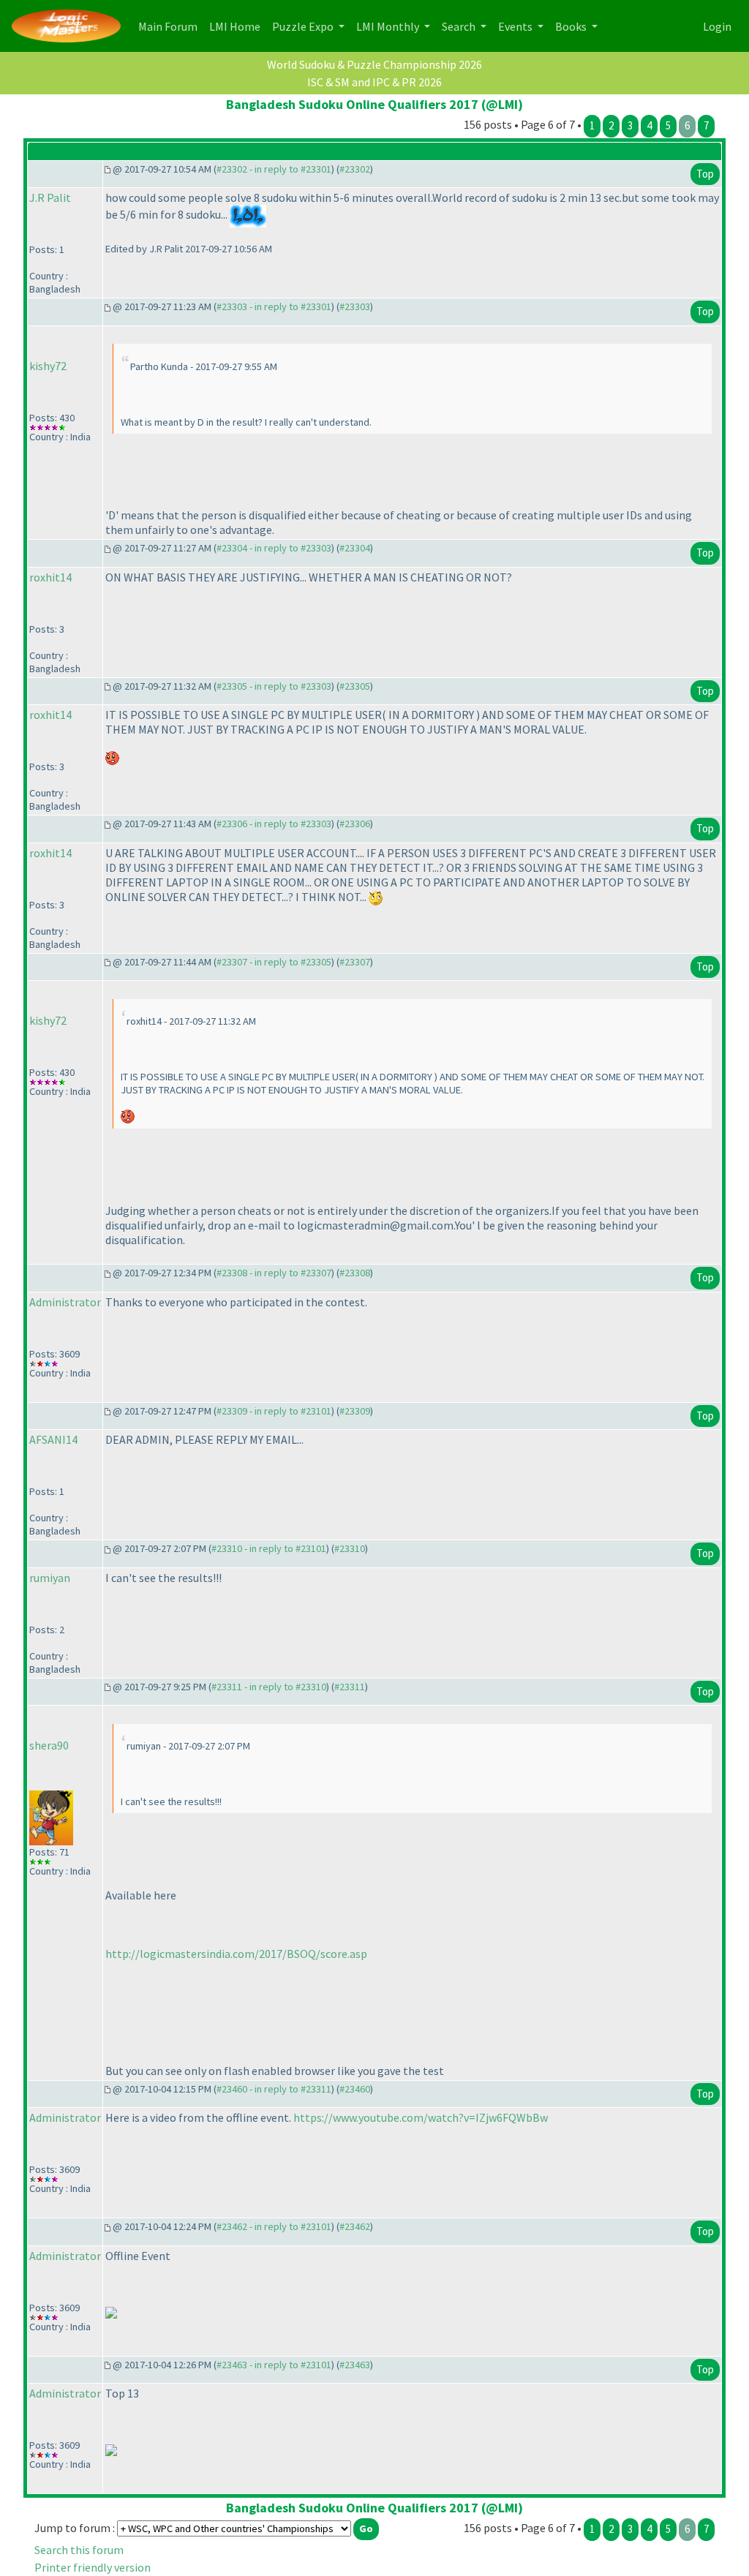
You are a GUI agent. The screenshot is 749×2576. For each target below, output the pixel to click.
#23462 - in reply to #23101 (274, 2226)
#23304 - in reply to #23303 (274, 548)
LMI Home (238, 26)
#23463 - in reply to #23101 (274, 2365)
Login (717, 26)
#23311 (350, 1687)
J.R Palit (50, 197)
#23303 (355, 306)
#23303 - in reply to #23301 (274, 306)
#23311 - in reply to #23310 (269, 1687)
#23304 (355, 548)
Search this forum (79, 2550)
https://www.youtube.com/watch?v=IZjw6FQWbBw (421, 2117)
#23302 (355, 169)
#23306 (355, 824)
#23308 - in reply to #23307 (274, 1273)
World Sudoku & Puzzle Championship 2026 (374, 64)
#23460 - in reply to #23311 (274, 2089)
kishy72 (48, 366)
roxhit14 (50, 577)
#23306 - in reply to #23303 (274, 824)
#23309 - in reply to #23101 (274, 1411)
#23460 (355, 2089)
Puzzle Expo (304, 26)
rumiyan (50, 1578)
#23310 (350, 1548)
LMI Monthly (389, 26)
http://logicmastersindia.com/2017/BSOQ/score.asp (236, 1954)
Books (572, 26)
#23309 (355, 1411)
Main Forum (171, 26)
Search (460, 26)
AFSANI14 (53, 1439)
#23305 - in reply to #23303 (274, 686)
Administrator (65, 1302)
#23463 (355, 2365)
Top (705, 174)
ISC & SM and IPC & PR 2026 (374, 82)
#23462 (355, 2226)
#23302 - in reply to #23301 (274, 169)
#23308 (355, 1273)
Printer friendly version (93, 2567)
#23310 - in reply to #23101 (269, 1548)
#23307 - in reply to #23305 (274, 962)
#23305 (355, 686)
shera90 (49, 1745)
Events (516, 26)
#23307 (355, 962)
